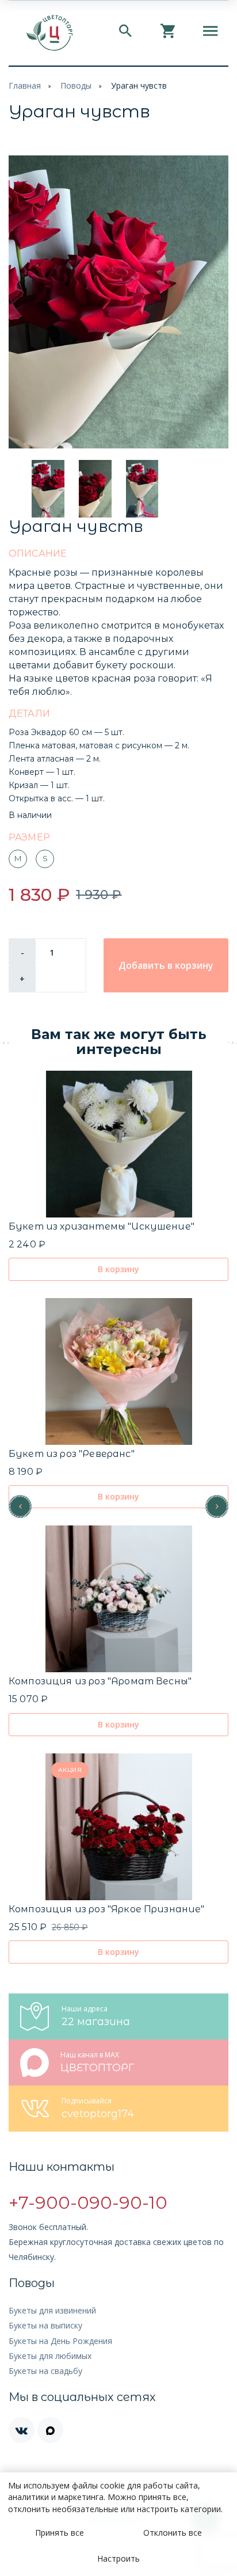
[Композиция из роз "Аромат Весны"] (119, 1599)
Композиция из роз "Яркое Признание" (107, 1909)
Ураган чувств (139, 85)
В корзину (118, 1269)
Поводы (76, 85)
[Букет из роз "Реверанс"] (119, 1371)
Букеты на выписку (45, 2325)
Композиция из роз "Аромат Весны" (100, 1681)
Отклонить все (173, 2533)
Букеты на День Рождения (60, 2341)
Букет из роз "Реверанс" (72, 1454)
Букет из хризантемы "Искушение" (102, 1226)
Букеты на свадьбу (45, 2371)
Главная (25, 85)
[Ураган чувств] (118, 302)
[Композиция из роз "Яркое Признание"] (119, 1827)
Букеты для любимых (50, 2356)
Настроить (118, 2558)
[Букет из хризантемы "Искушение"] (119, 1144)
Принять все (60, 2533)
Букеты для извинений (52, 2310)
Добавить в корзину (166, 965)
